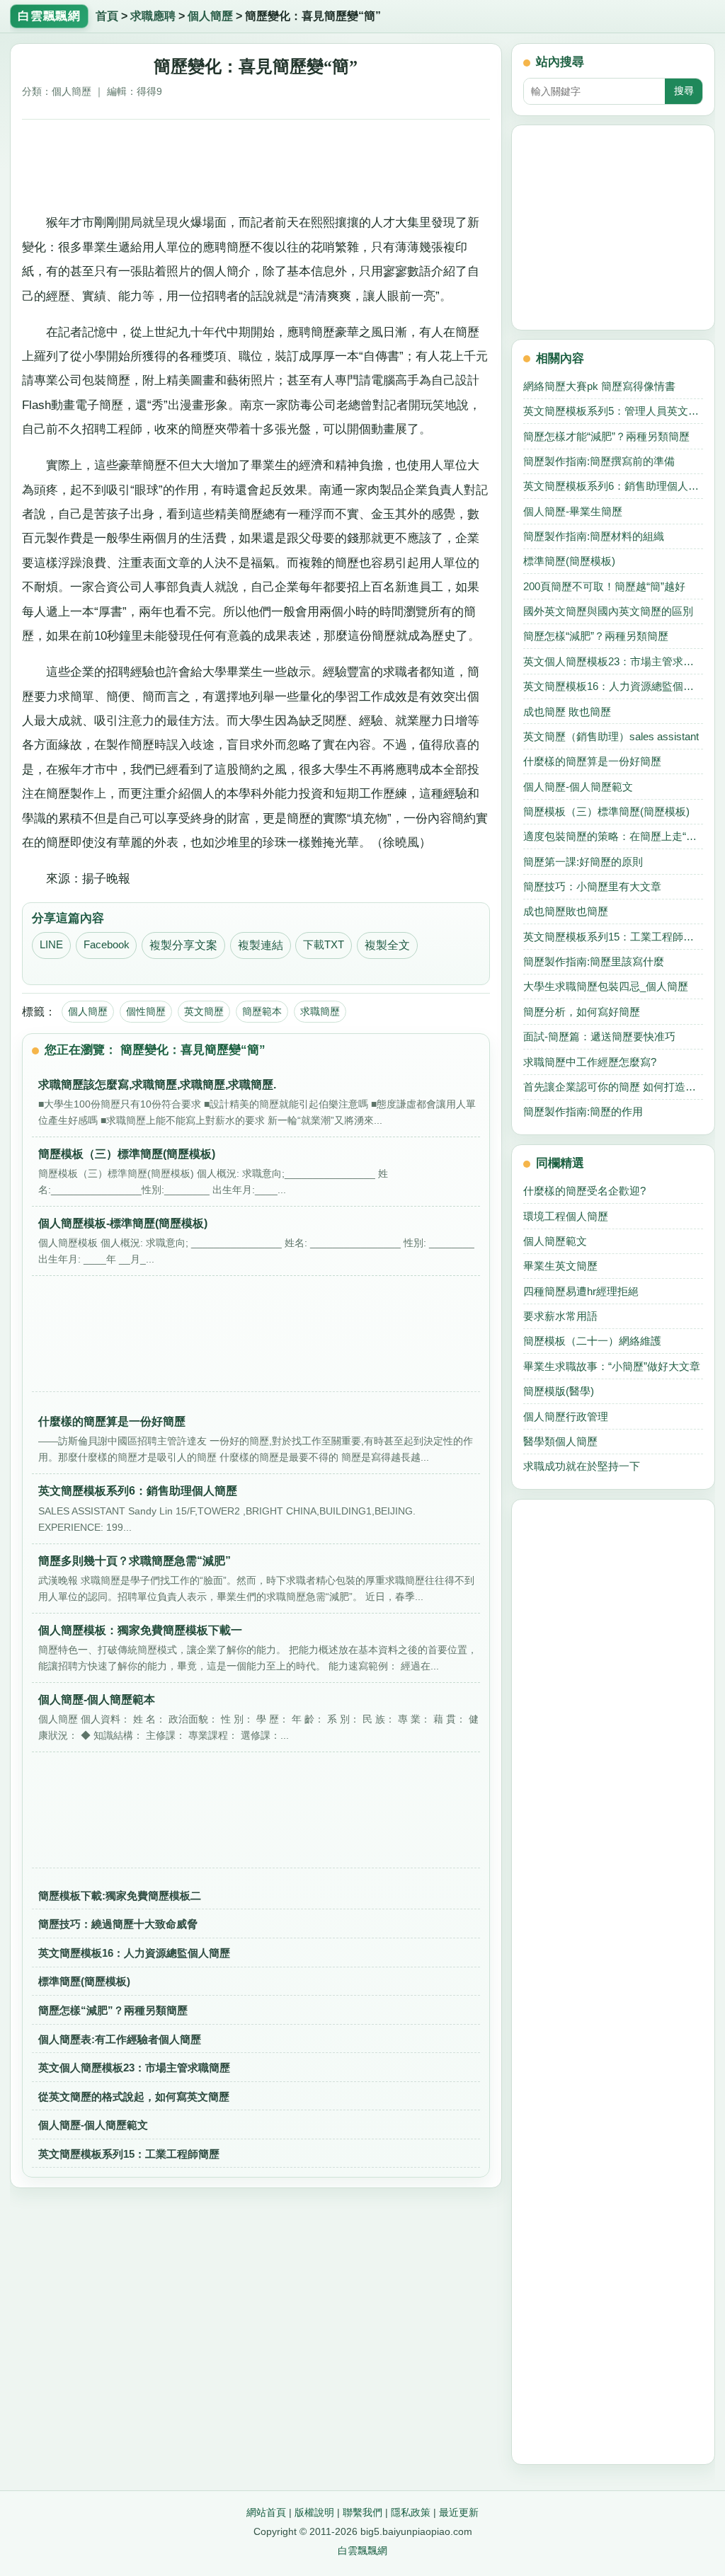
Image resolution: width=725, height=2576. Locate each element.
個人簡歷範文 (555, 1241)
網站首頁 (266, 2512)
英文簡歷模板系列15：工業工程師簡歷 (129, 2154)
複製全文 (387, 945)
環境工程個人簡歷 (566, 1216)
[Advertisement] (256, 163)
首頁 (107, 16)
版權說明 (314, 2512)
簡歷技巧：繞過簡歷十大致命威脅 (118, 1924)
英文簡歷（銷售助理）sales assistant (611, 736)
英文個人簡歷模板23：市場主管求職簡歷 (134, 2068)
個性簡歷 (146, 1011)
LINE (51, 945)
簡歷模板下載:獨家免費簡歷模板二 (120, 1896)
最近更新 (459, 2512)
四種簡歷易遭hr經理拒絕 (581, 1291)
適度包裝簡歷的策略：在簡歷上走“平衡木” (613, 836)
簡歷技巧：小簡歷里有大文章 (592, 886)
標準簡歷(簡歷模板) (84, 1981)
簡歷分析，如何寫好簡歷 (582, 1012)
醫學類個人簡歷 (560, 1441)
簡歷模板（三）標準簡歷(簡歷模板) (606, 811)
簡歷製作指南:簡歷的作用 (583, 1111)
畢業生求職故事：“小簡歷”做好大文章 (612, 1366)
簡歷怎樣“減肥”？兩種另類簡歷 (113, 2010)
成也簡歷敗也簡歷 (566, 911)
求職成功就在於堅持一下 (582, 1466)
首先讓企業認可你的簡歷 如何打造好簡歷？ (613, 1087)
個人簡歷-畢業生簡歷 (573, 511)
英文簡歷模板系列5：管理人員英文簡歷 (613, 411)
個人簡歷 (210, 16)
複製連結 (261, 945)
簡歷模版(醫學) (559, 1391)
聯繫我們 (362, 2512)
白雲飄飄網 (362, 2551)
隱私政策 (411, 2512)
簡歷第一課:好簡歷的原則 (583, 862)
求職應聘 (153, 16)
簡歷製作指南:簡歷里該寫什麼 (594, 961)
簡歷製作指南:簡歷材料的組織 (594, 536)
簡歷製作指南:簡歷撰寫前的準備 (599, 461)
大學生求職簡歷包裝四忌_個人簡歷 (606, 986)
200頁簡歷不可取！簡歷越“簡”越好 (604, 586)
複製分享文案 (183, 945)
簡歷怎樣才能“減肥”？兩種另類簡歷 (606, 436)
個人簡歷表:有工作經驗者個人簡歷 (120, 2039)
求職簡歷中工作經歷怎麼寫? (590, 1062)
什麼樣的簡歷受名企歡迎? (584, 1191)
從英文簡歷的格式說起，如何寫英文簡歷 (134, 2097)
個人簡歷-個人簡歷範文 (93, 2125)
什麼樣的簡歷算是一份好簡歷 (592, 761)
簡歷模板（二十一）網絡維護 (592, 1341)
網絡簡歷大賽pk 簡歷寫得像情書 (599, 386)
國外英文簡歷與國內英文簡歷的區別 (608, 611)
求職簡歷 (320, 1011)
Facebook (107, 945)
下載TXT (324, 945)
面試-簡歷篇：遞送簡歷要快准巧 (599, 1036)
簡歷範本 (262, 1011)
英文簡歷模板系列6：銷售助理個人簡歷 (613, 486)
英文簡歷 (204, 1011)
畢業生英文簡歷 (560, 1266)
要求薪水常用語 (560, 1316)
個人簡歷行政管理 (566, 1416)
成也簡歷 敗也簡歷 (567, 712)
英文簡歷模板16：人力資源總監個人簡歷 (134, 1953)
